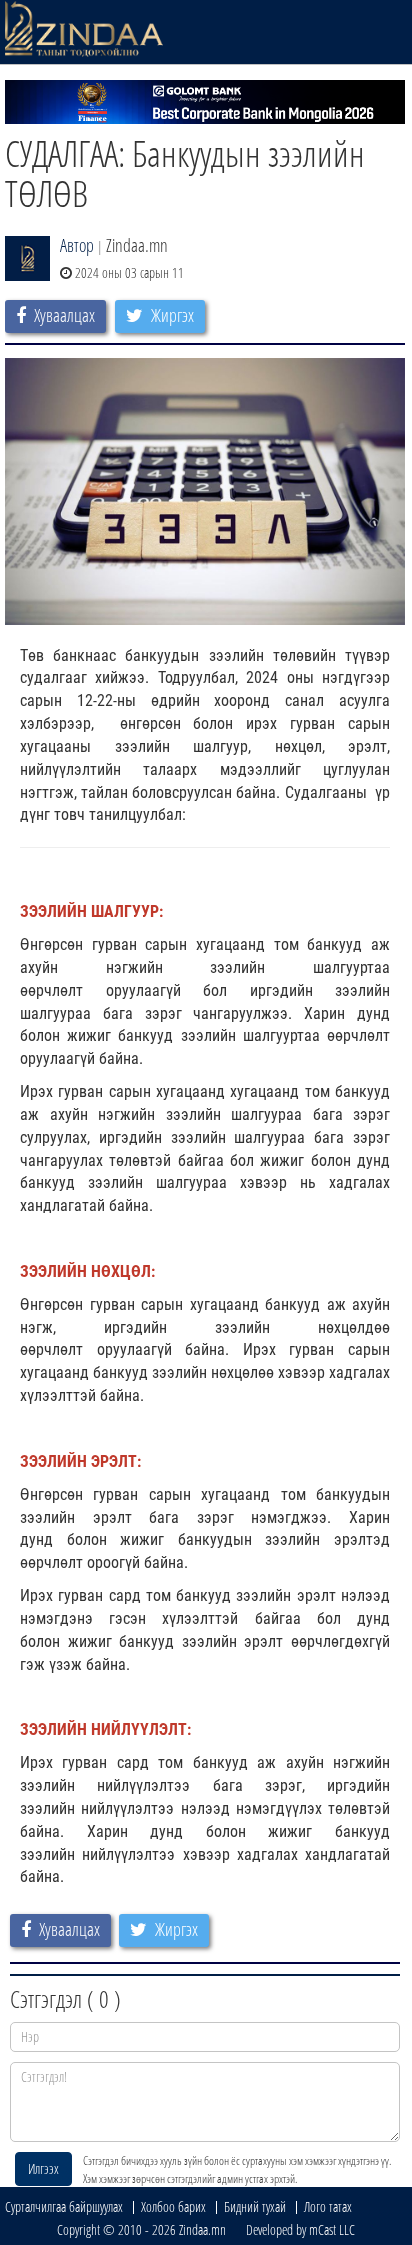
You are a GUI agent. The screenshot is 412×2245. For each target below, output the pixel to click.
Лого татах (328, 2206)
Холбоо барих (173, 2206)
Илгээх (43, 2168)
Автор (77, 245)
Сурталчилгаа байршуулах (64, 2206)
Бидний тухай (255, 2206)
